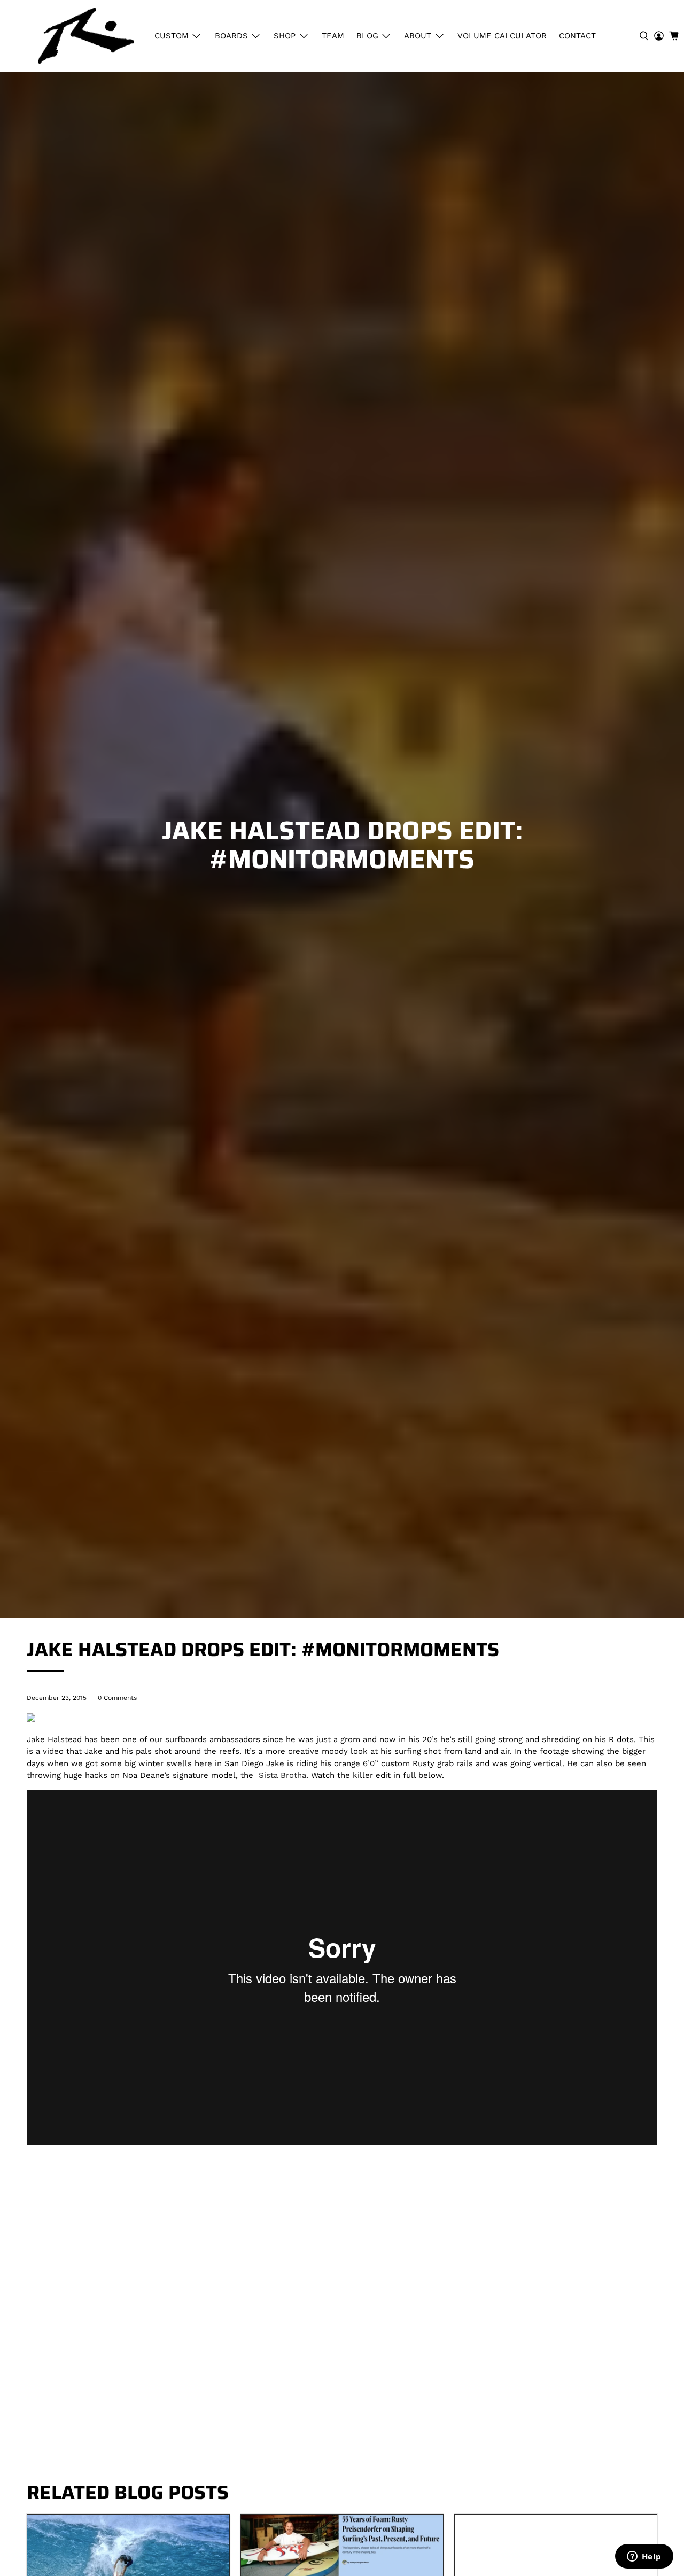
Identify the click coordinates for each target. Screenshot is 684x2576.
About (418, 36)
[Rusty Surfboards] (86, 36)
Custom (172, 36)
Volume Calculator (502, 36)
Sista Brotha (282, 1775)
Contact (577, 36)
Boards (231, 36)
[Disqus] (342, 2322)
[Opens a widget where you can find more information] (644, 2557)
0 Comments (117, 1698)
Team (333, 36)
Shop (285, 36)
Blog (367, 36)
